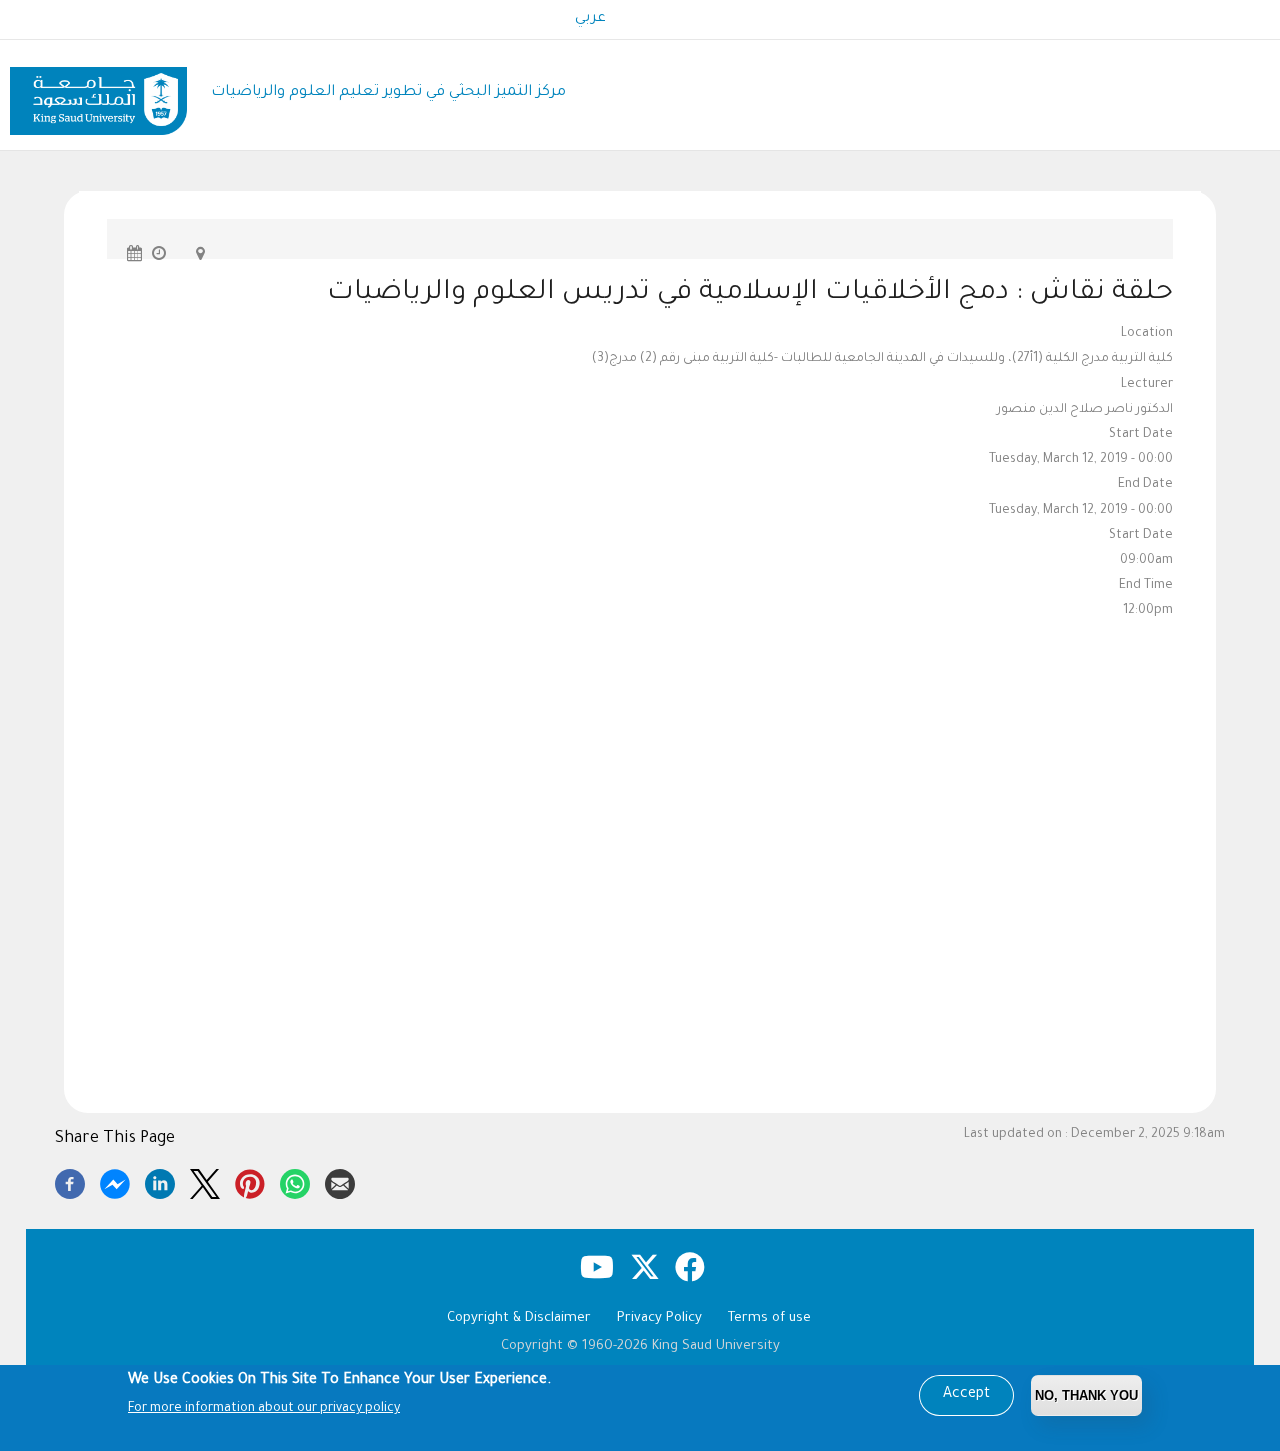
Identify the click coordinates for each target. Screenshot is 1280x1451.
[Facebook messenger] (115, 1181)
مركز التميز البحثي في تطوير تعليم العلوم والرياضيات (388, 92)
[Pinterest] (250, 1181)
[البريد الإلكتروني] (340, 1181)
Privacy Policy (659, 1318)
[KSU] (98, 93)
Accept (966, 1395)
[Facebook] (70, 1181)
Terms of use (769, 1318)
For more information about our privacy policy (264, 1409)
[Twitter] (205, 1181)
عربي (590, 19)
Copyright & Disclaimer (519, 1318)
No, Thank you (1086, 1395)
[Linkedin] (160, 1181)
